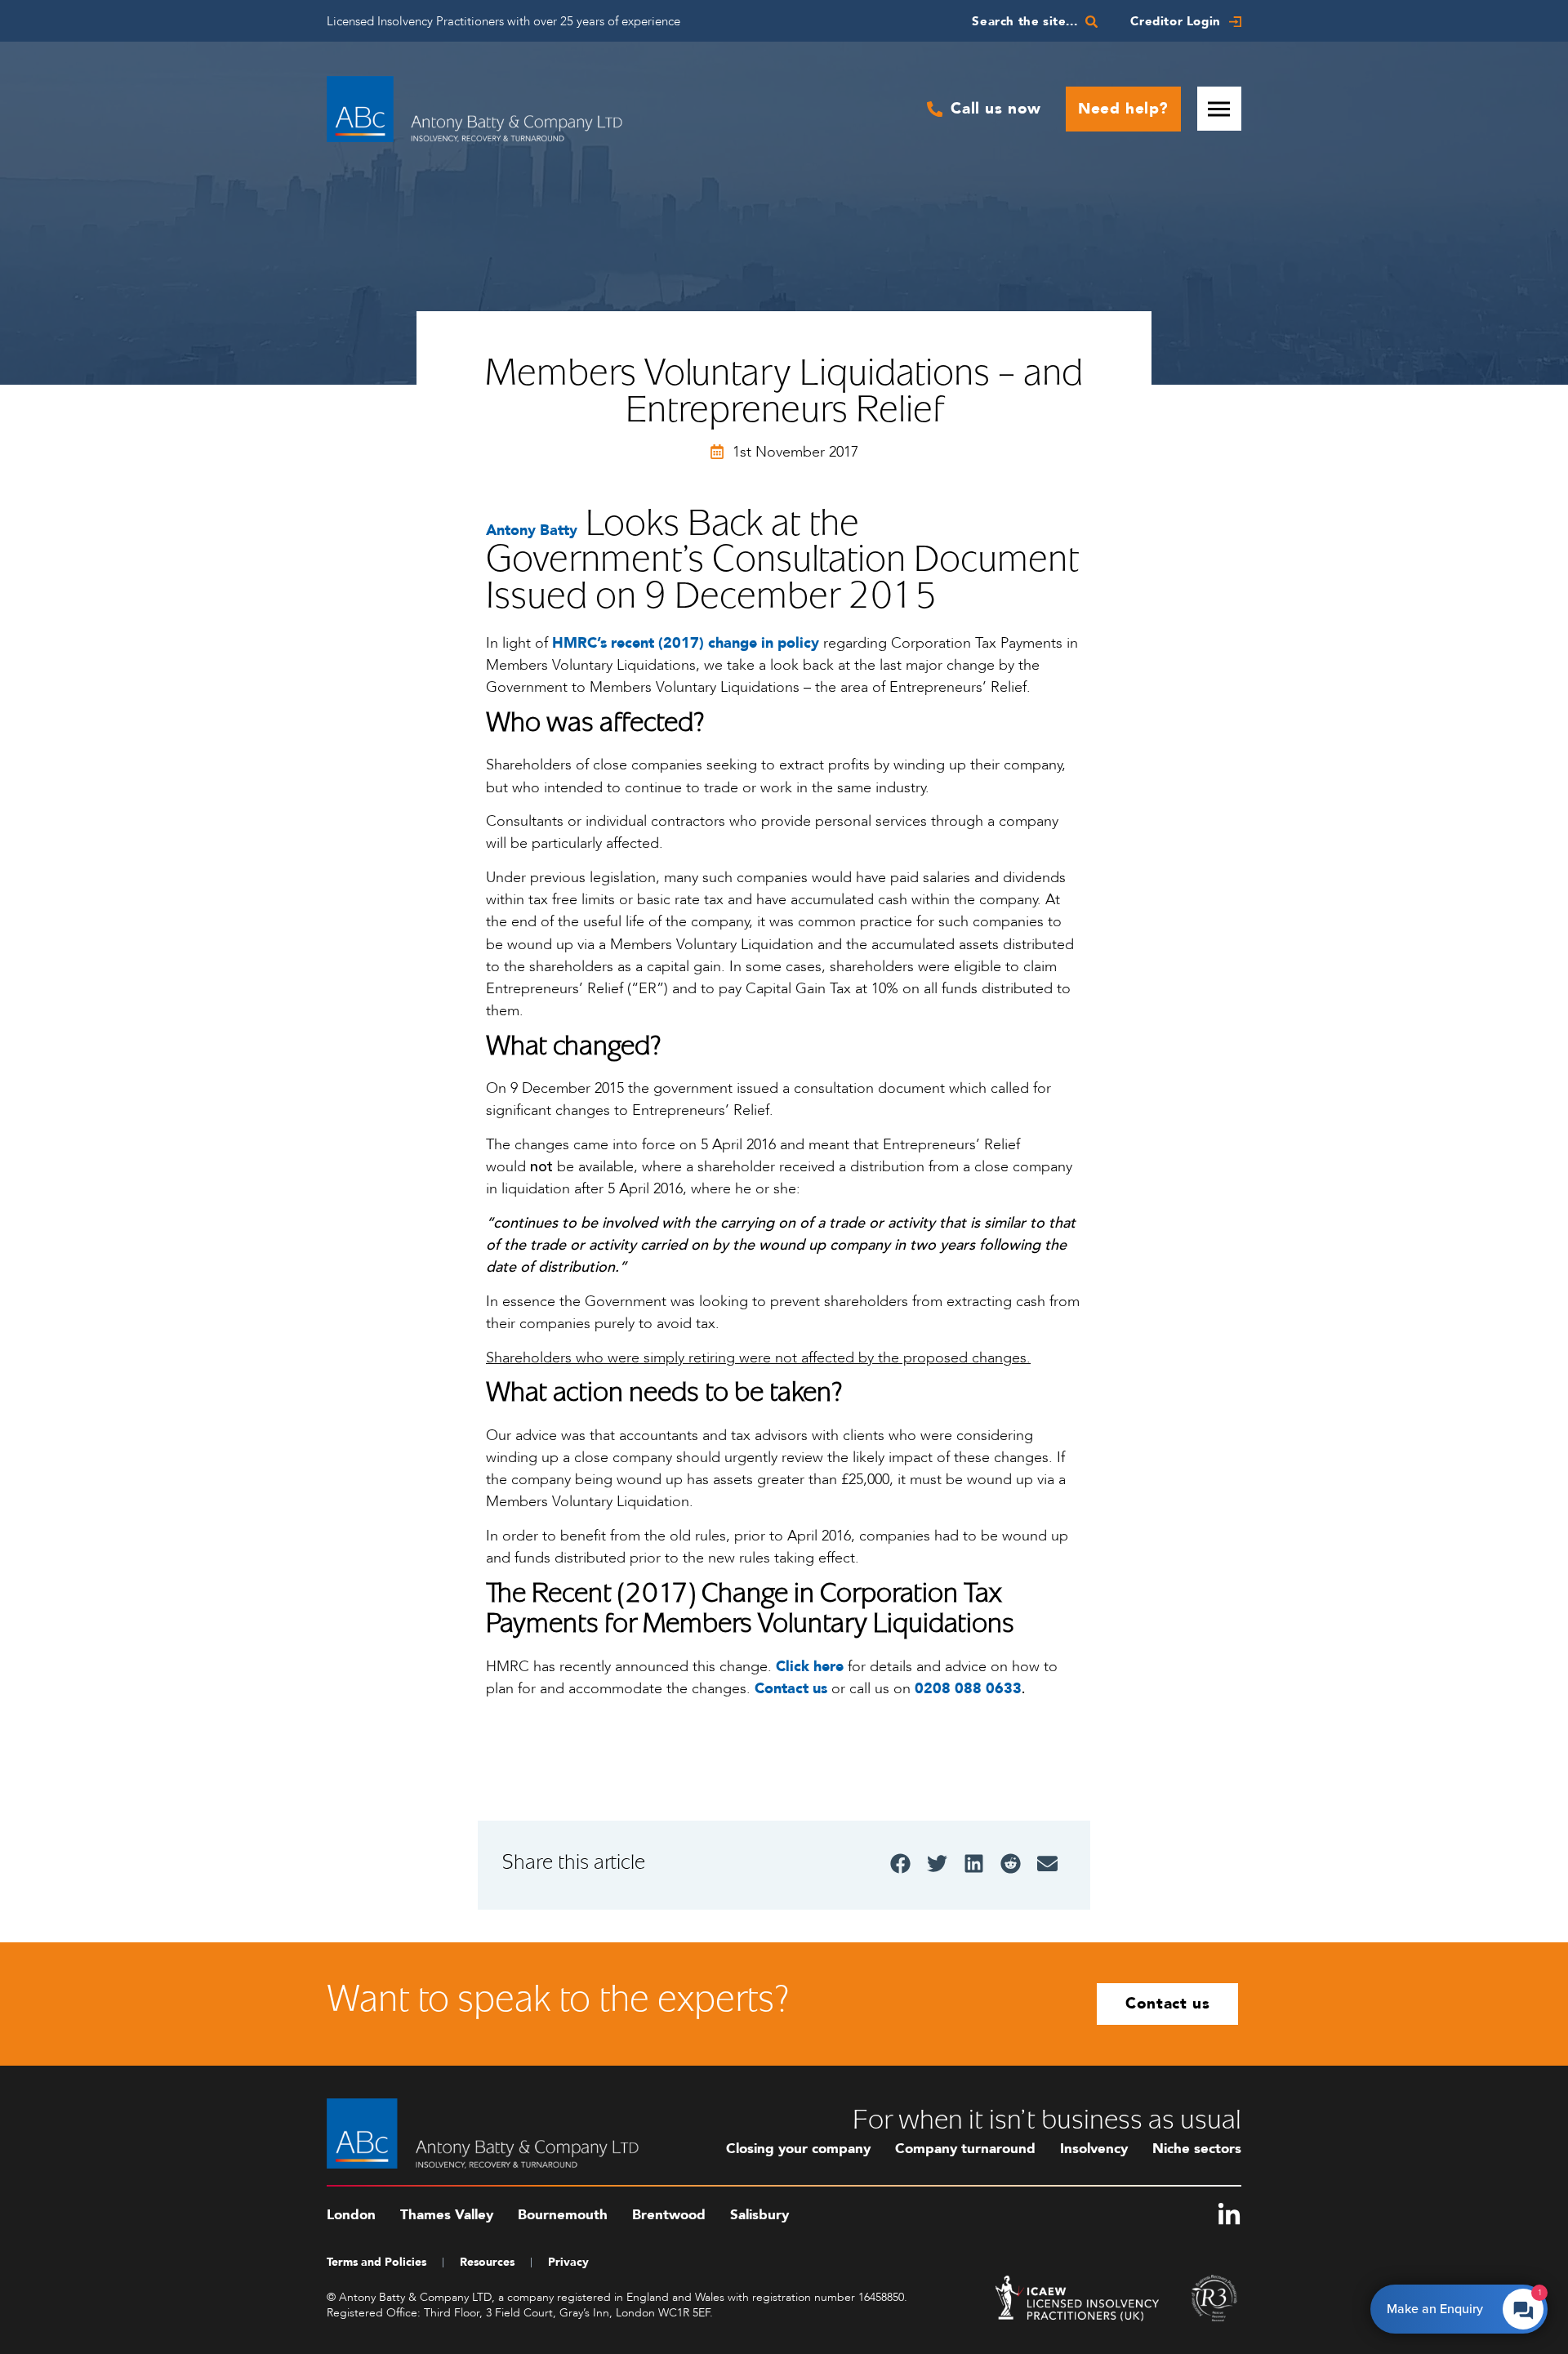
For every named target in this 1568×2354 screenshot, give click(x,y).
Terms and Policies (376, 2262)
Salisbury (759, 2215)
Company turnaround (965, 2149)
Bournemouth (563, 2215)
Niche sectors (1197, 2149)
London (351, 2215)
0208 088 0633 (968, 1689)
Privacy (568, 2262)
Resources (487, 2262)
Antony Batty (532, 531)
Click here (810, 1667)
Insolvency (1094, 2149)
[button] (900, 1864)
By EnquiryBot (1452, 2305)
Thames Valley (447, 2215)
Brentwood (669, 2215)
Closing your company (798, 2149)
